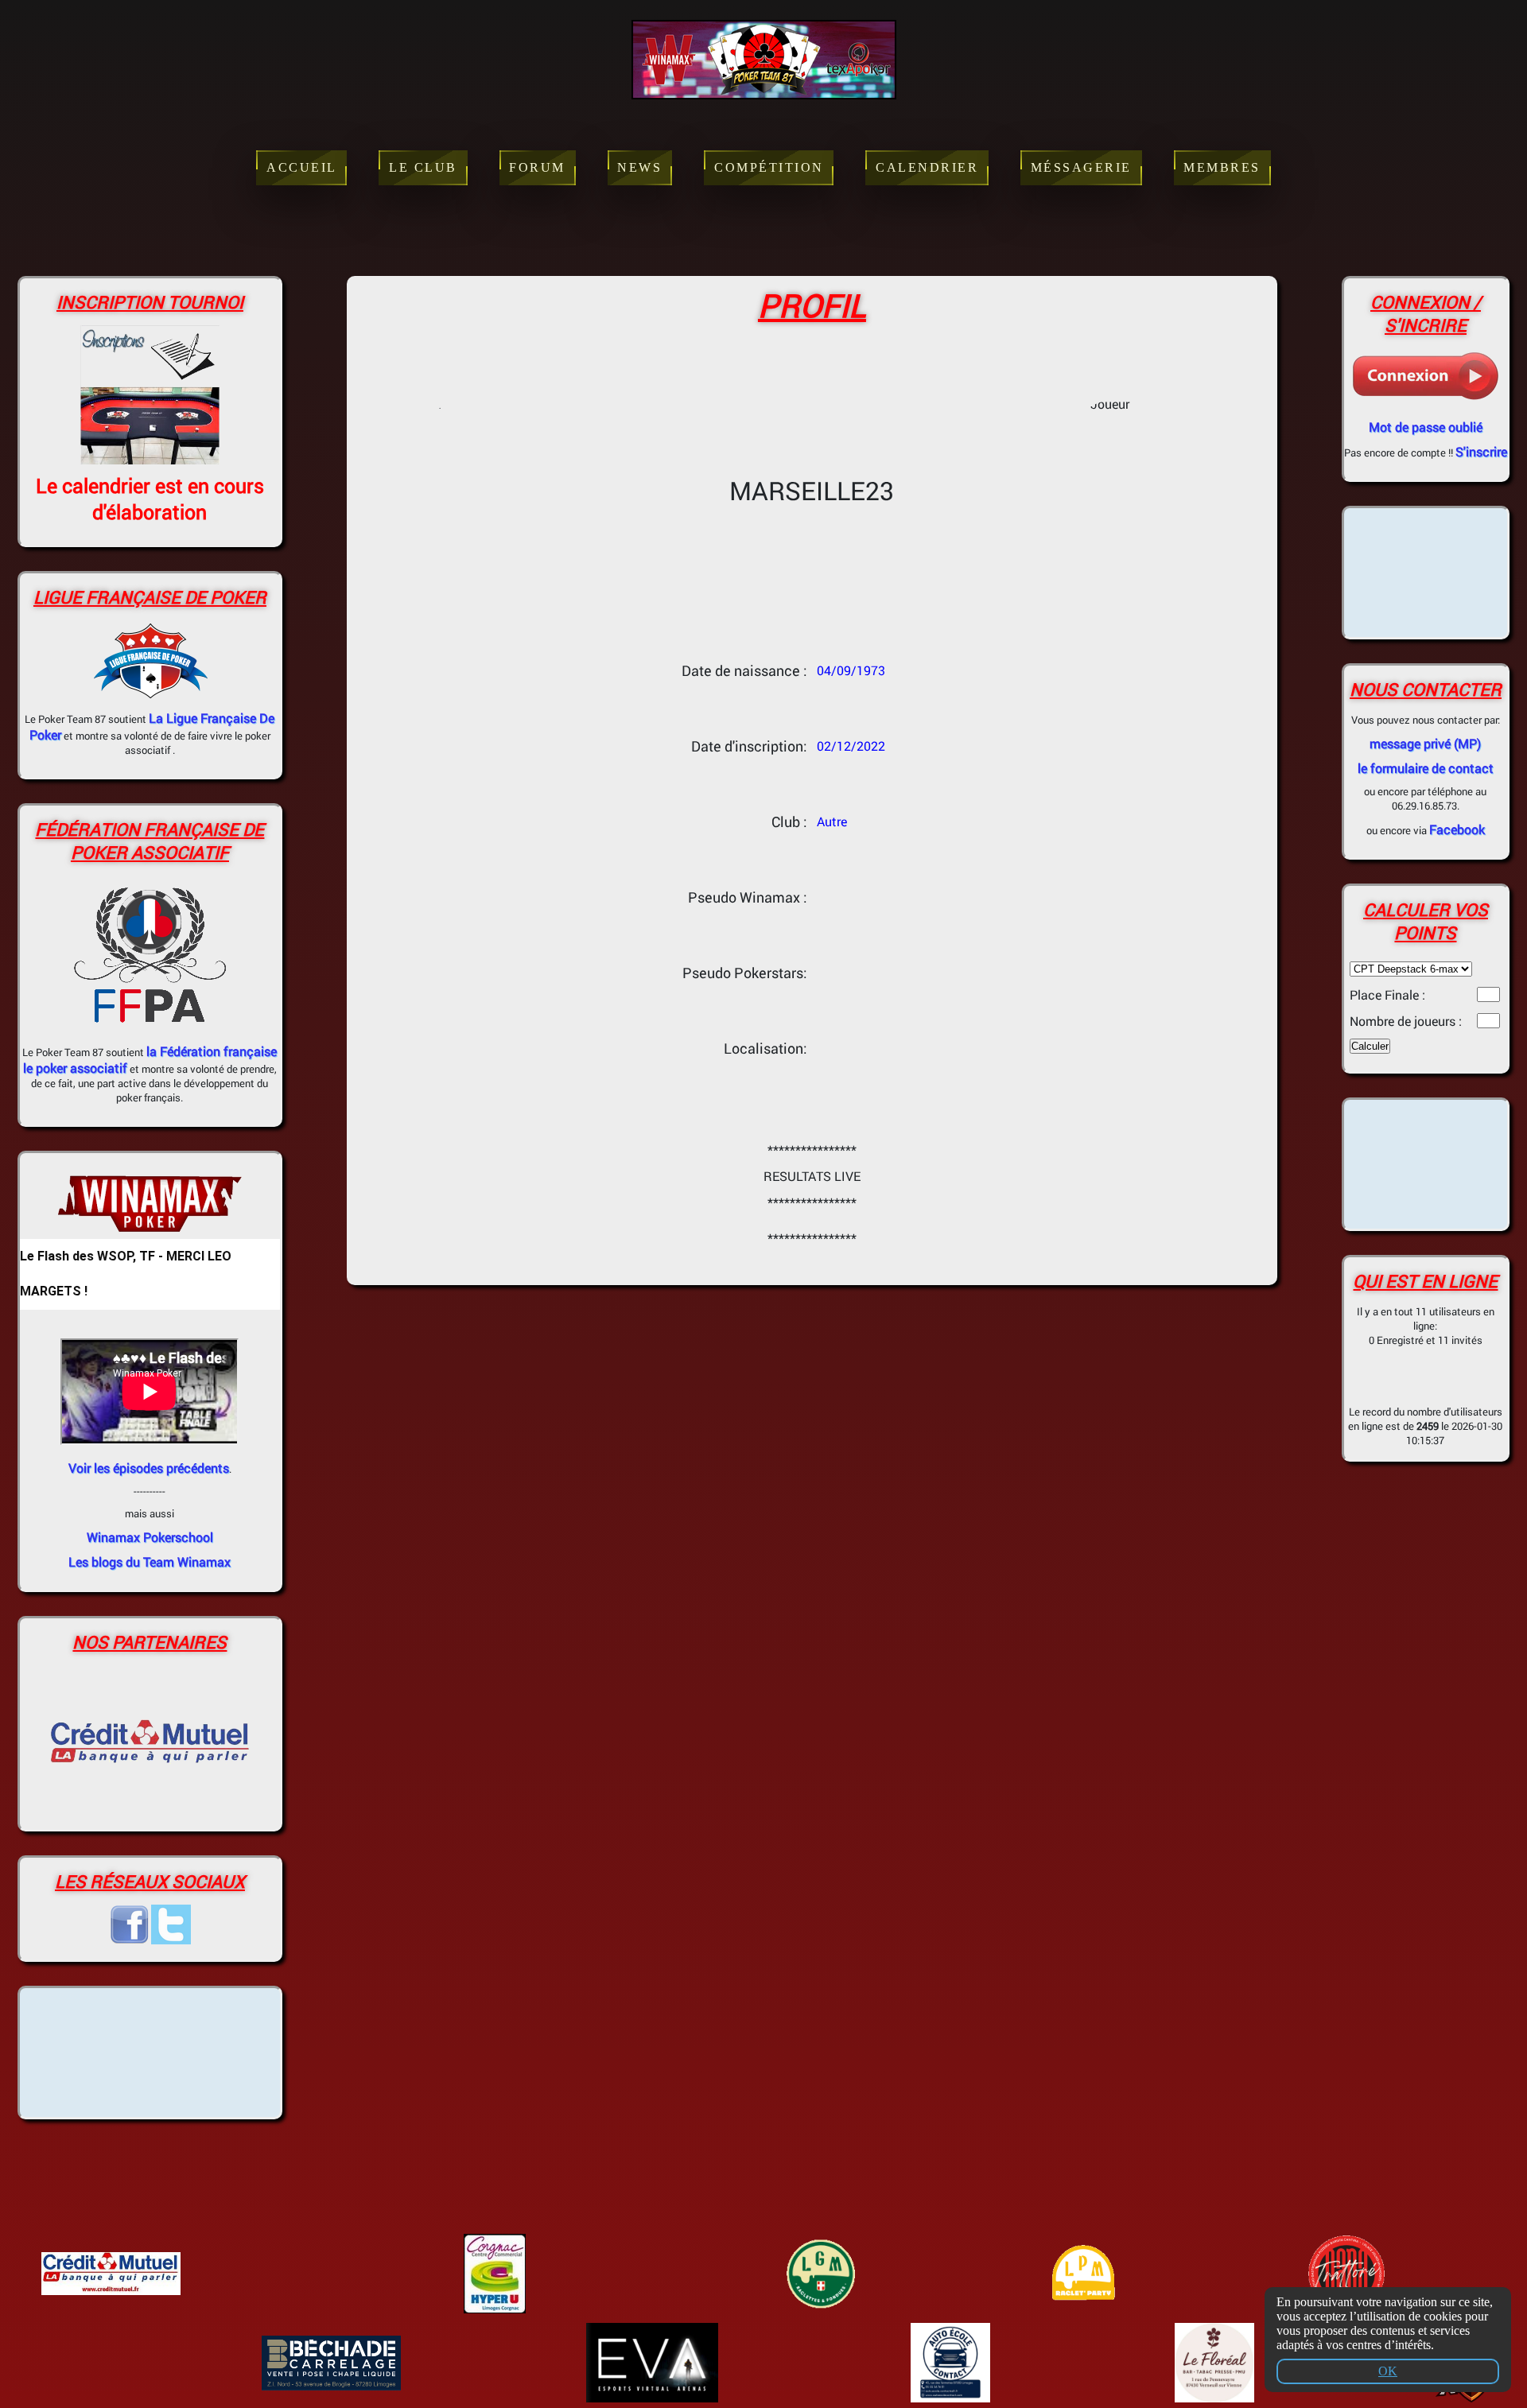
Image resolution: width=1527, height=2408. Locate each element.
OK (1388, 2371)
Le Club (423, 167)
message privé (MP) (1425, 743)
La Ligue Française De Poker (152, 726)
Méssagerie (1081, 167)
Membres (1222, 167)
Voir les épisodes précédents (149, 1468)
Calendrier (927, 167)
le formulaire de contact (1426, 768)
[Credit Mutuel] (150, 1812)
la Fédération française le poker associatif (150, 1059)
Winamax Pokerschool (150, 1537)
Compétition (769, 167)
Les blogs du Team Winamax (150, 1561)
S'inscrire (1481, 451)
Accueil (302, 167)
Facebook (1457, 829)
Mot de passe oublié (1426, 427)
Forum (537, 167)
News (639, 167)
